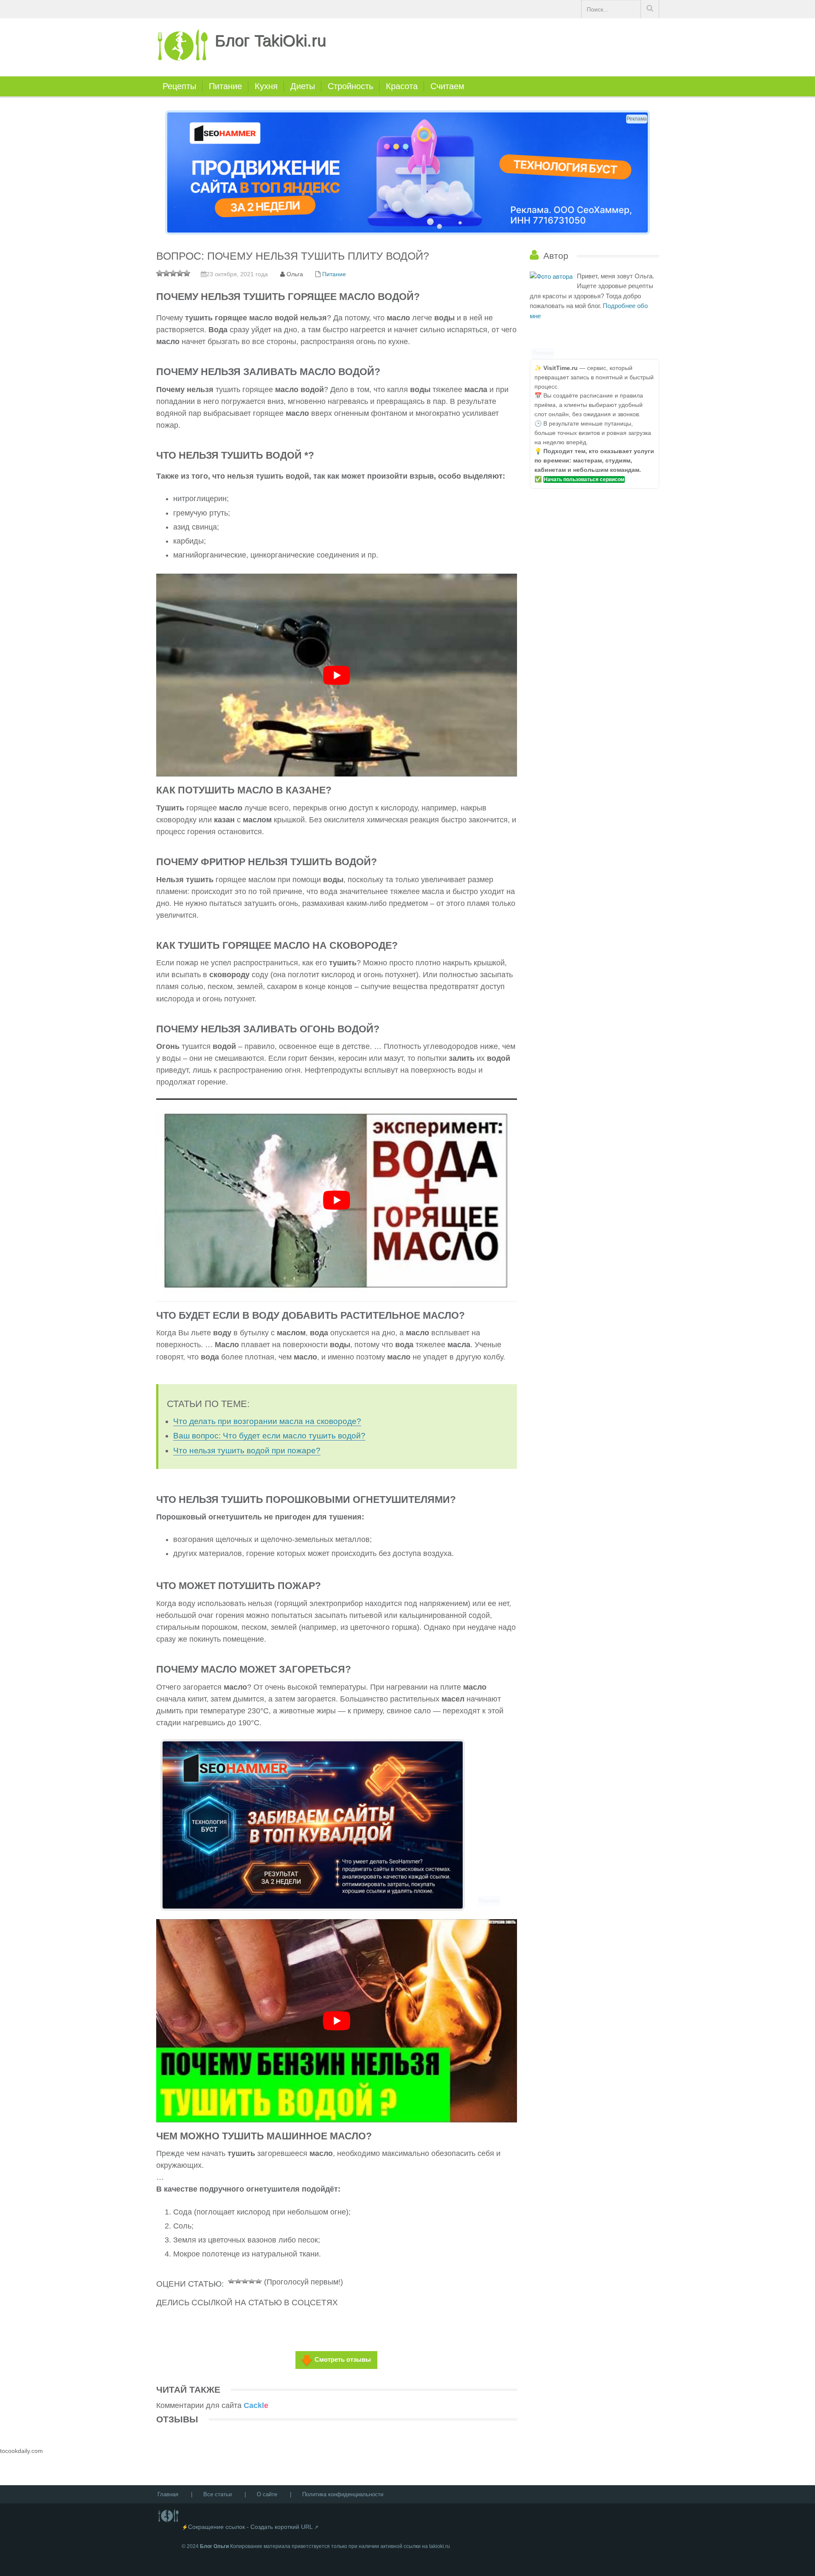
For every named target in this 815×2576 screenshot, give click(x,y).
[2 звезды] (238, 2280)
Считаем (447, 86)
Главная (168, 2494)
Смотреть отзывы (343, 2359)
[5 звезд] (259, 2280)
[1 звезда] (231, 2280)
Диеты (303, 86)
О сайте (267, 2494)
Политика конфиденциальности (343, 2494)
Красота (402, 86)
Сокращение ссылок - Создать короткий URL (250, 2527)
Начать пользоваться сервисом (584, 479)
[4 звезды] (252, 2280)
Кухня (266, 86)
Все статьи (218, 2494)
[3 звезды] (245, 2280)
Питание (225, 86)
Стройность (350, 86)
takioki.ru (440, 2546)
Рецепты (179, 86)
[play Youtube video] (337, 675)
